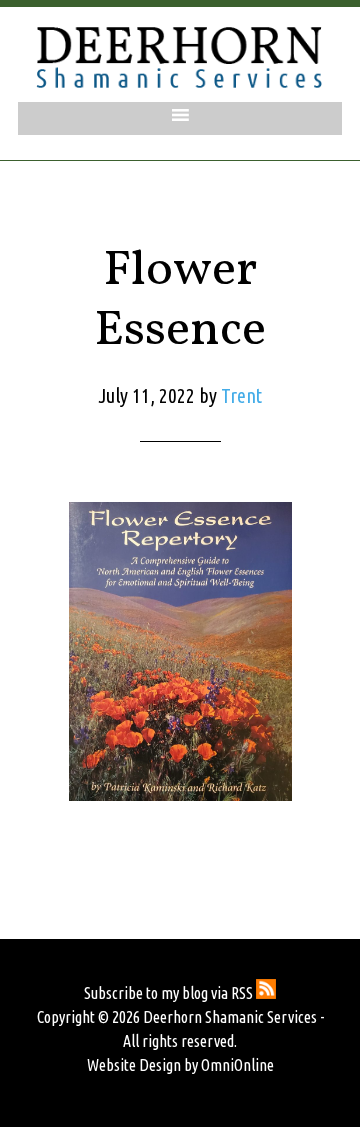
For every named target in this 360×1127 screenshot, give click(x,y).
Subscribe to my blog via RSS (170, 993)
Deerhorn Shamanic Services (180, 57)
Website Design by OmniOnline (180, 1065)
